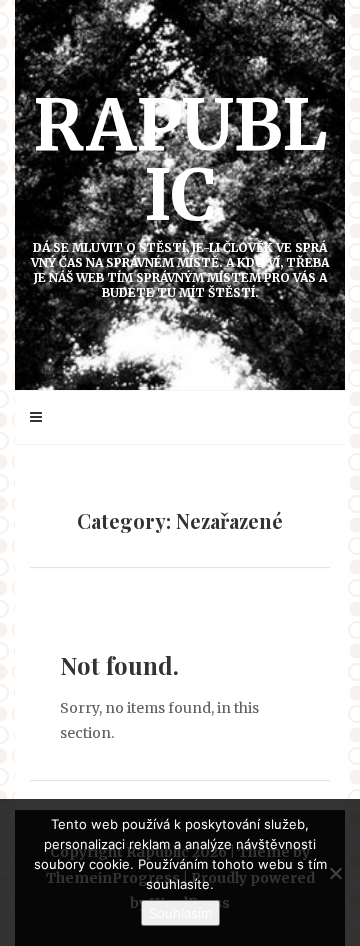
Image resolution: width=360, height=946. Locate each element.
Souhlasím (180, 913)
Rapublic (180, 190)
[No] (335, 873)
